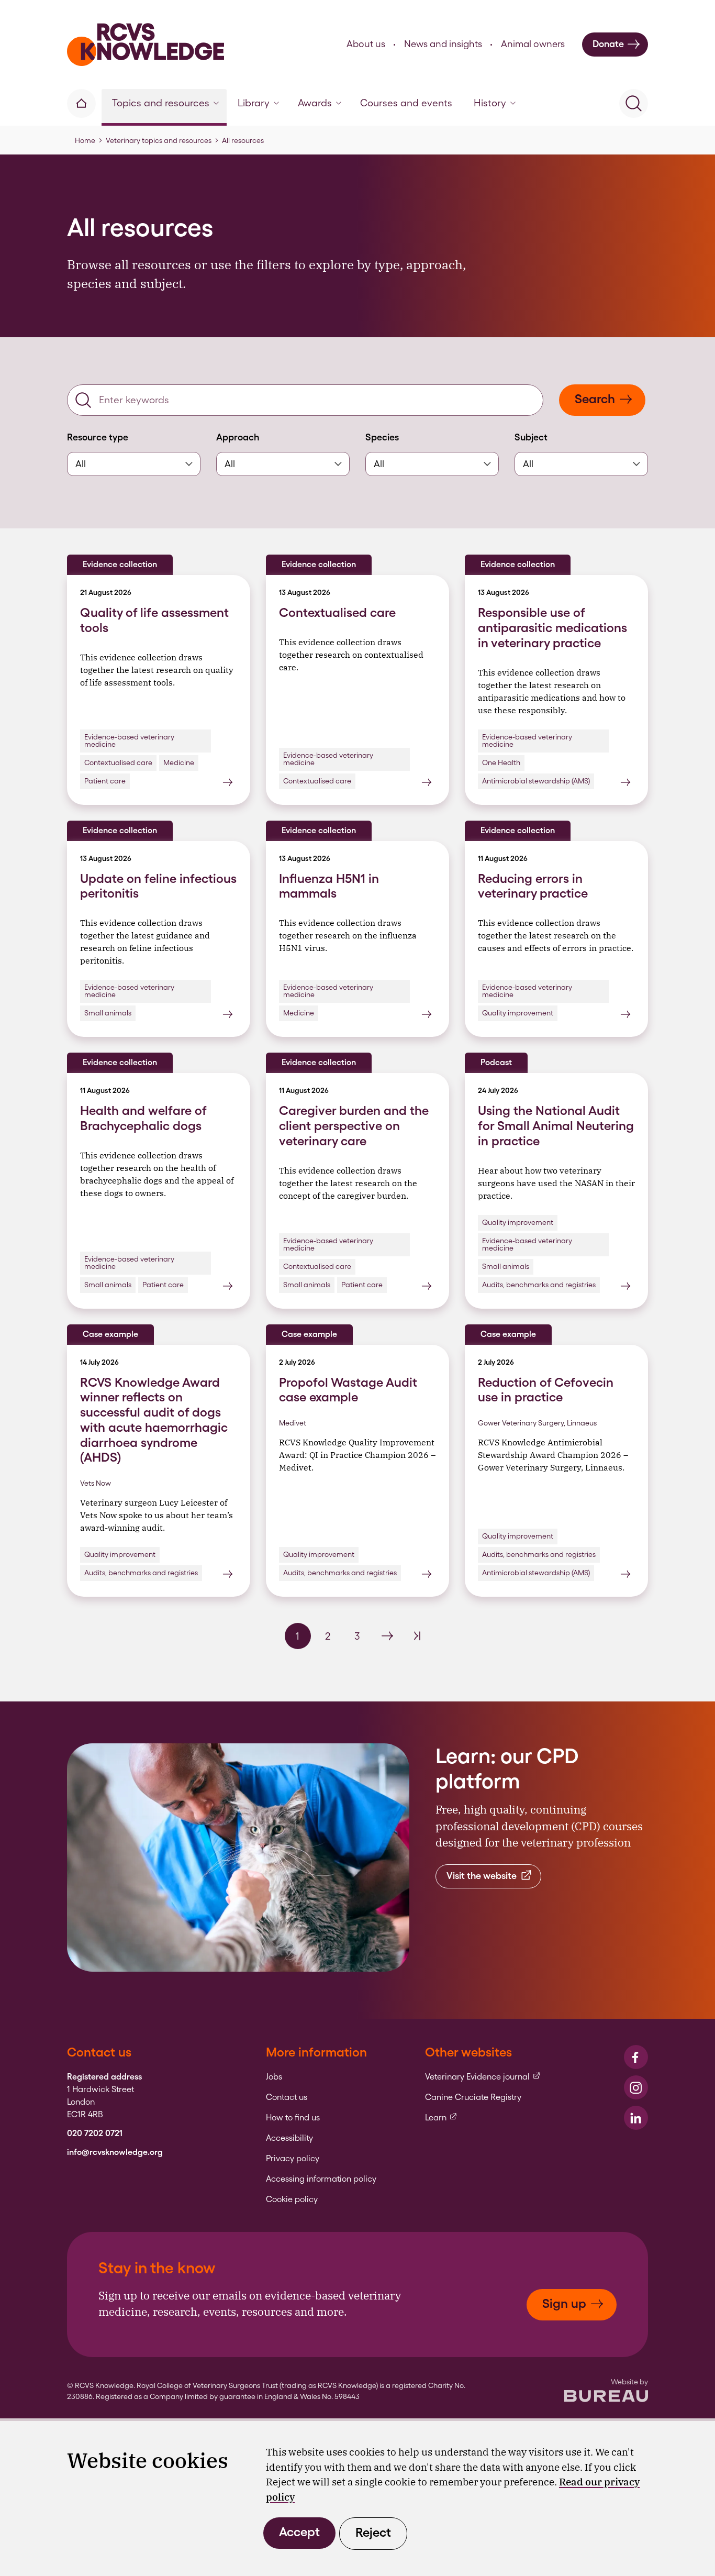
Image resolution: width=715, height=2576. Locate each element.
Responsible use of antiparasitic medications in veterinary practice (552, 628)
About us (366, 44)
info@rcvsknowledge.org (115, 2152)
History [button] (490, 103)
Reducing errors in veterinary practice (533, 886)
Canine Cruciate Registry (473, 2097)
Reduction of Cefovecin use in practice (546, 1390)
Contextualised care (337, 612)
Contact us (287, 2097)
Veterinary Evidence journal (483, 2077)
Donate (608, 44)
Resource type (98, 437)
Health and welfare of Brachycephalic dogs (143, 1118)
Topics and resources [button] (161, 103)
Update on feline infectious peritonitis (158, 886)
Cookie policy (292, 2199)
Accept (299, 2532)
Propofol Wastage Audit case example (348, 1390)
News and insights (443, 44)
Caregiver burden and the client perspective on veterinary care (354, 1126)
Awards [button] (315, 103)
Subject (531, 437)
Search (595, 399)
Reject (373, 2532)
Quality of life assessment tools (154, 620)
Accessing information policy (321, 2179)
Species (382, 437)
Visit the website (482, 1876)
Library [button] (254, 103)
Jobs (274, 2077)
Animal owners (533, 44)
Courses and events (406, 103)
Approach (238, 437)
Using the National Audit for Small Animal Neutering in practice (556, 1126)
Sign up (564, 2303)
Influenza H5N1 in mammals (329, 886)
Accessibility (289, 2138)
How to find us (293, 2118)
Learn (441, 2118)
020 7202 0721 (95, 2133)
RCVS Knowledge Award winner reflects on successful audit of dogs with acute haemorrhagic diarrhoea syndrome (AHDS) (154, 1420)
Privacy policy (293, 2159)
